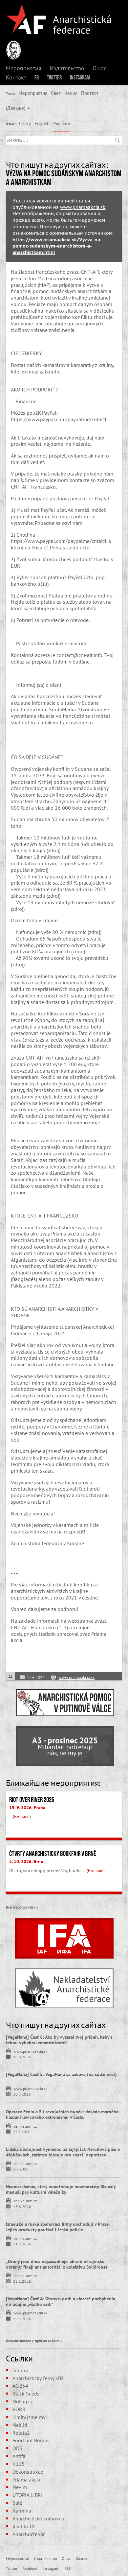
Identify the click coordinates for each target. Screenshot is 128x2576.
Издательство (67, 68)
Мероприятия (24, 68)
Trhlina (20, 2370)
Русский (62, 123)
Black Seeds (26, 2394)
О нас (99, 68)
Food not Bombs (31, 2440)
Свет (56, 93)
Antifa (19, 2456)
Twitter (54, 78)
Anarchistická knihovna (38, 2518)
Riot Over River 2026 (32, 1800)
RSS (67, 2568)
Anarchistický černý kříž (38, 2378)
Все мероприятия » (22, 1907)
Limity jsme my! (30, 2417)
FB (37, 78)
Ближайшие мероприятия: (53, 1783)
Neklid (20, 2425)
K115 (19, 2464)
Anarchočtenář (29, 2534)
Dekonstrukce (28, 2472)
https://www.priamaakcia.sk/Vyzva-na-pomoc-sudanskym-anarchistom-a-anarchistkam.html (57, 246)
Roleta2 (21, 2433)
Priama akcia (26, 2480)
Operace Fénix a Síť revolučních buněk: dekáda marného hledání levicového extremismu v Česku (62, 2114)
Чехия (71, 93)
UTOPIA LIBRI (28, 2495)
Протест (90, 93)
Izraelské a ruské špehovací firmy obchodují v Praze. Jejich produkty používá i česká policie (58, 2227)
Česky (25, 123)
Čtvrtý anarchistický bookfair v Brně (53, 1854)
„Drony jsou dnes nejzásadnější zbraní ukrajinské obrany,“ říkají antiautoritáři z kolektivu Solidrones (57, 2264)
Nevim (20, 2487)
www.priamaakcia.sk (83, 207)
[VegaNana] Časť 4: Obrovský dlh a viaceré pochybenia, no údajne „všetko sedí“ (61, 2301)
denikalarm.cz (25, 2126)
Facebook (30, 2568)
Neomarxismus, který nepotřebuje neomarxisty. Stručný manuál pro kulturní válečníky (61, 2189)
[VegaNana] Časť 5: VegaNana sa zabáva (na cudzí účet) (61, 2074)
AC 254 (20, 2386)
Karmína (22, 2511)
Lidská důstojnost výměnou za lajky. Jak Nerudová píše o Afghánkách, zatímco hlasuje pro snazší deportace (63, 2152)
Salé (17, 2503)
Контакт (16, 78)
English (42, 123)
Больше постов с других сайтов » (34, 2341)
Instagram (80, 78)
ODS (17, 2448)
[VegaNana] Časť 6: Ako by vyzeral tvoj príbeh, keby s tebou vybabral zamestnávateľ (59, 2040)
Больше (22, 1817)
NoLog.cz (23, 2401)
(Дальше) (16, 108)
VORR (19, 2409)
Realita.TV (24, 2526)
